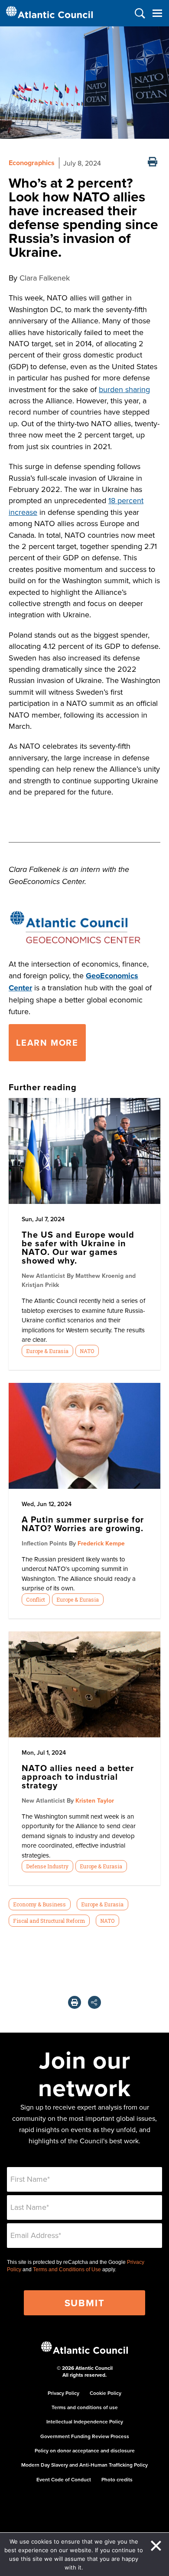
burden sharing (124, 389)
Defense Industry (47, 1866)
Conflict (36, 1599)
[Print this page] (153, 163)
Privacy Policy (63, 2393)
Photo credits (117, 2479)
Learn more (47, 1042)
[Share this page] (94, 2002)
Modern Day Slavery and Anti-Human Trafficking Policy (84, 2465)
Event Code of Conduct (64, 2479)
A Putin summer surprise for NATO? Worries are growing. (83, 1524)
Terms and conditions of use (85, 2407)
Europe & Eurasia (47, 1351)
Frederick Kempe (101, 1543)
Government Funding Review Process (85, 2436)
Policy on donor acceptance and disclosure (85, 2450)
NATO (87, 1351)
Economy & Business (39, 1904)
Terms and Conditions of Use (67, 2270)
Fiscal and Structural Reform (49, 1921)
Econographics (32, 163)
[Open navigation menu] (157, 13)
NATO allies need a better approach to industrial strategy (78, 1776)
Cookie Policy (106, 2393)
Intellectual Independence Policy (85, 2421)
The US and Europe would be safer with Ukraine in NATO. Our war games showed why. (78, 1247)
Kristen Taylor (95, 1800)
